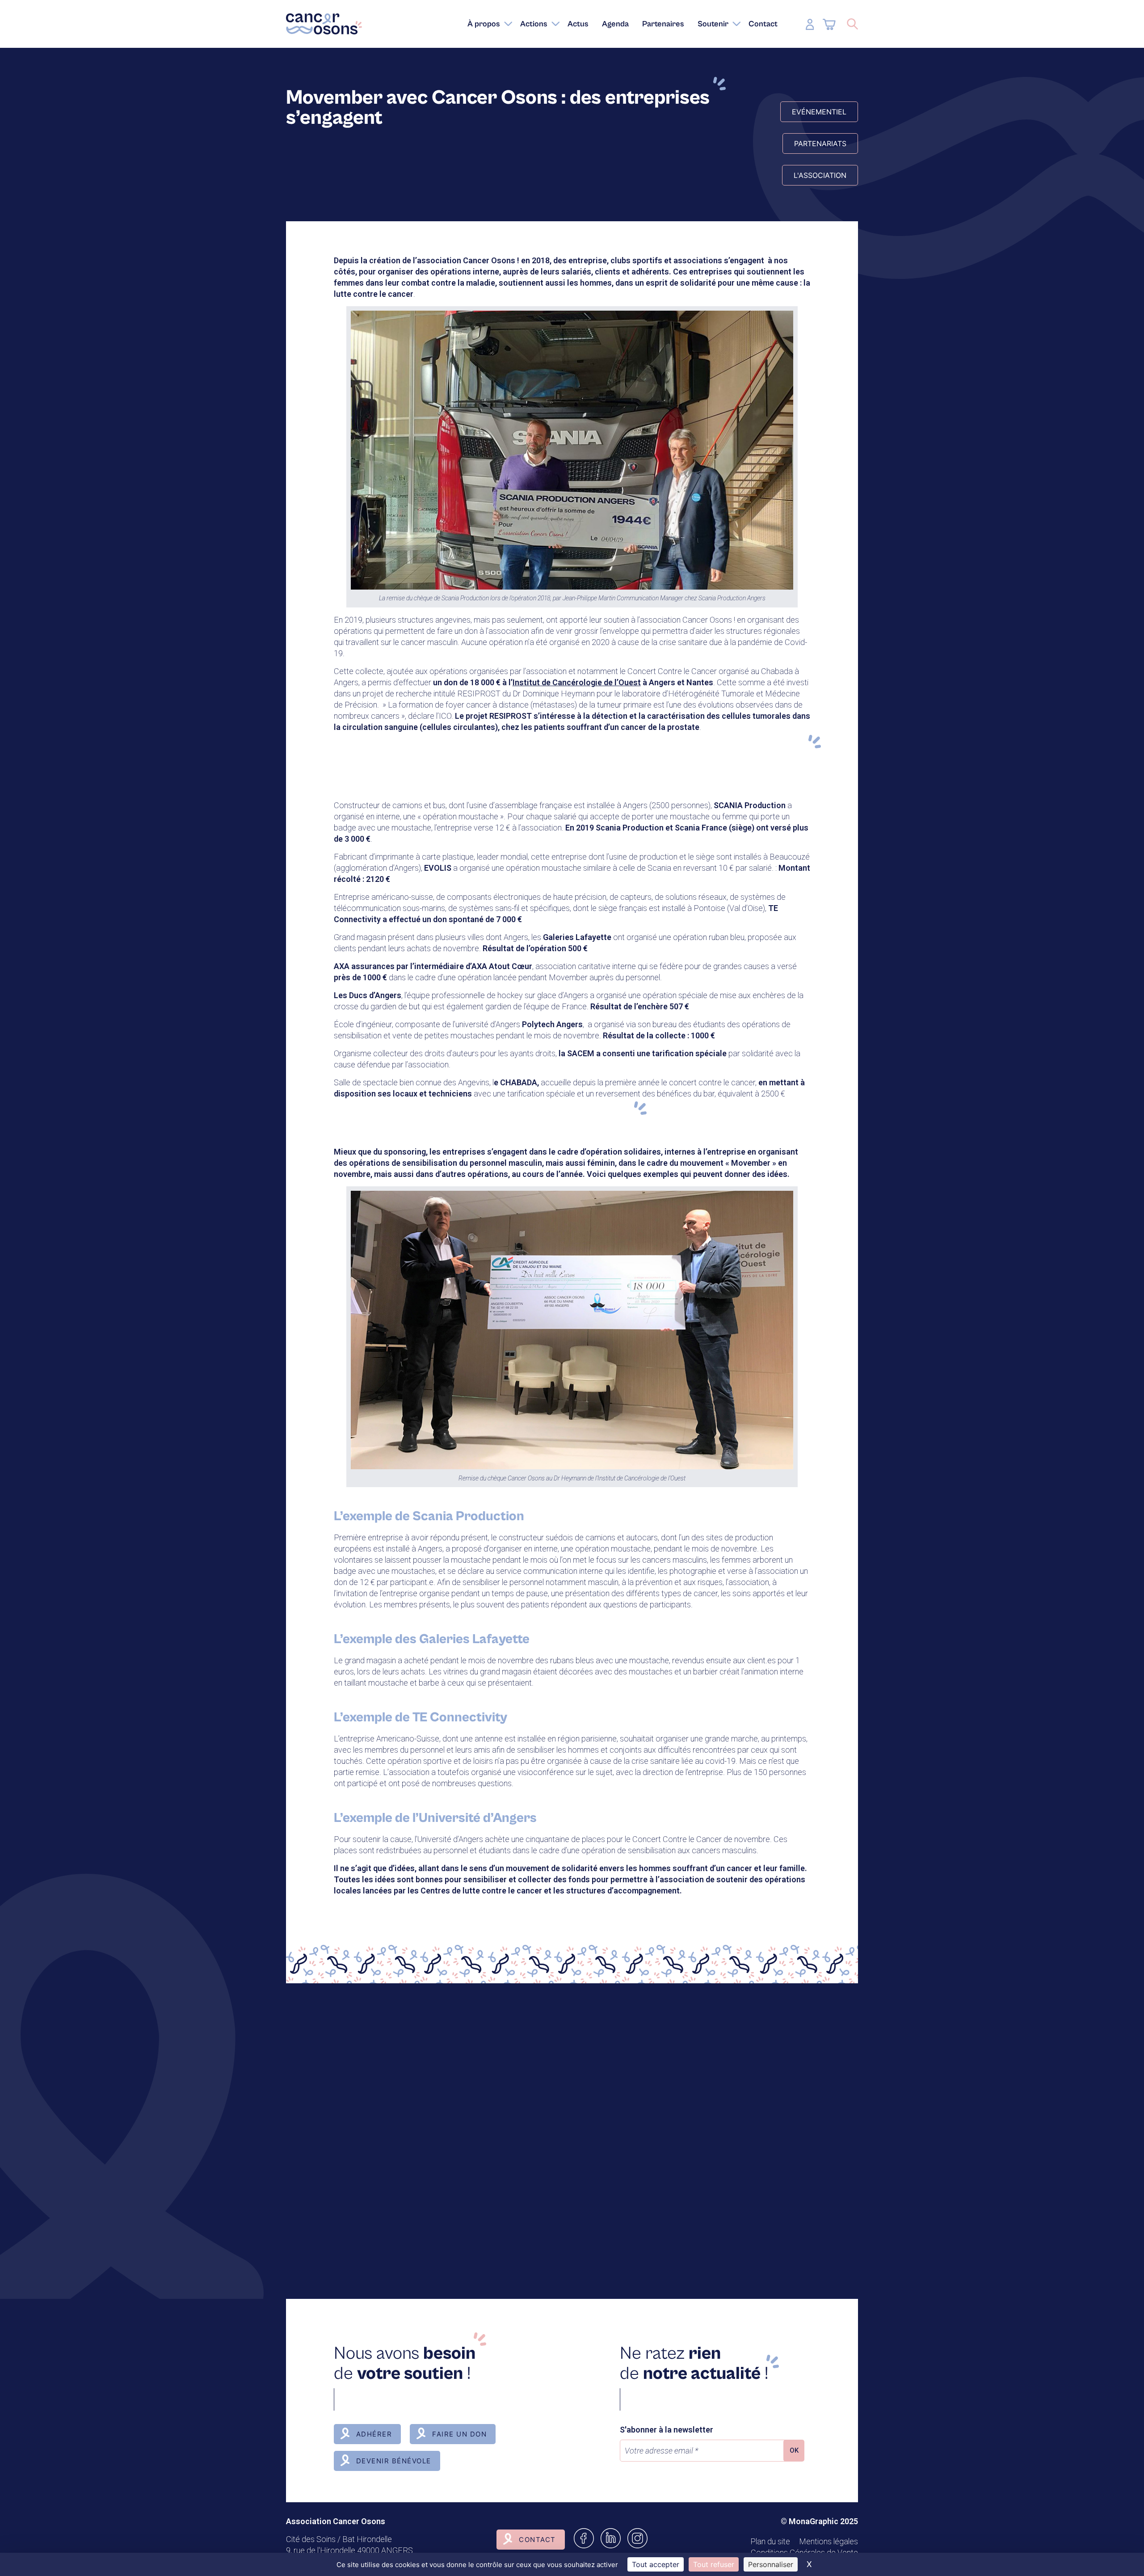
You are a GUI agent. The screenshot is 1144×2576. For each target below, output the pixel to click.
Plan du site (770, 2541)
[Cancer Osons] (324, 24)
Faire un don (459, 2434)
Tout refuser (714, 2564)
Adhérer (374, 2434)
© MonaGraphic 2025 (819, 2521)
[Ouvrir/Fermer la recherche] (852, 24)
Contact (537, 2540)
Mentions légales (829, 2541)
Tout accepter (656, 2564)
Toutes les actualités (357, 2215)
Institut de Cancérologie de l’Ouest (577, 682)
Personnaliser (771, 2564)
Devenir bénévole (394, 2461)
